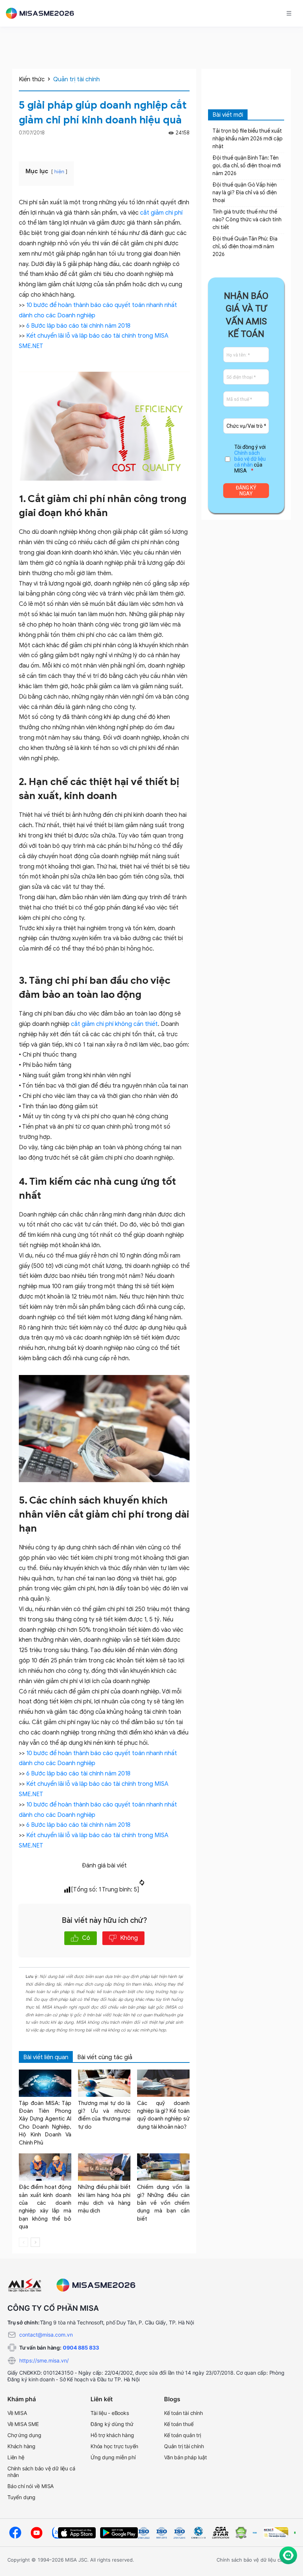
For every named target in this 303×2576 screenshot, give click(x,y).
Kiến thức (32, 79)
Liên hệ (16, 2457)
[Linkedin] (186, 146)
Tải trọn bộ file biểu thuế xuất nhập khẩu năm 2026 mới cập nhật (248, 139)
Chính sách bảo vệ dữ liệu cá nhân (250, 459)
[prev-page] (23, 2242)
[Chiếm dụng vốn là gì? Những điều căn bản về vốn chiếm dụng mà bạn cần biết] (163, 2167)
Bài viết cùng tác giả (105, 2057)
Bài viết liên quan (46, 2057)
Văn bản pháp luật (185, 2457)
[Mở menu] (289, 13)
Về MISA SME (23, 2424)
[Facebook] (176, 146)
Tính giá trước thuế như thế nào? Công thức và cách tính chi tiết (247, 220)
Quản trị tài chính (76, 79)
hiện (59, 172)
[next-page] (35, 2242)
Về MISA (17, 2413)
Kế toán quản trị (183, 2435)
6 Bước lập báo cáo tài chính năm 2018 (78, 326)
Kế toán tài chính (183, 2413)
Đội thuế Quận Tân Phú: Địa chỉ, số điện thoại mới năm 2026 (245, 247)
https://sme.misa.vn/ (44, 2360)
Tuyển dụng (21, 2497)
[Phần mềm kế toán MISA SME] (43, 13)
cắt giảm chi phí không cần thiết (114, 1024)
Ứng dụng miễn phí (113, 2457)
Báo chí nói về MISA (30, 2486)
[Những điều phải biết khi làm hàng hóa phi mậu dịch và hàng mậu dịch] (104, 2167)
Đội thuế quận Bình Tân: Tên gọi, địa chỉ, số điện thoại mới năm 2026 (247, 166)
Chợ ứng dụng (24, 2435)
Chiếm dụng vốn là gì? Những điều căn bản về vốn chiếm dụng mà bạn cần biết (163, 2203)
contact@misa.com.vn (46, 2335)
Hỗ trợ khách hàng (112, 2435)
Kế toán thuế (179, 2424)
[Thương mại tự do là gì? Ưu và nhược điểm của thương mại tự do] (104, 2083)
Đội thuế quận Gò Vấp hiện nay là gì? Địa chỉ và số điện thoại (245, 193)
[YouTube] (37, 2533)
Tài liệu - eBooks (110, 2413)
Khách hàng (21, 2446)
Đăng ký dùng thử (112, 2424)
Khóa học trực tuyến (114, 2446)
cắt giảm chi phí (161, 213)
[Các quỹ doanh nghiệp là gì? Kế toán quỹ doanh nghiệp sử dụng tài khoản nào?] (163, 2083)
